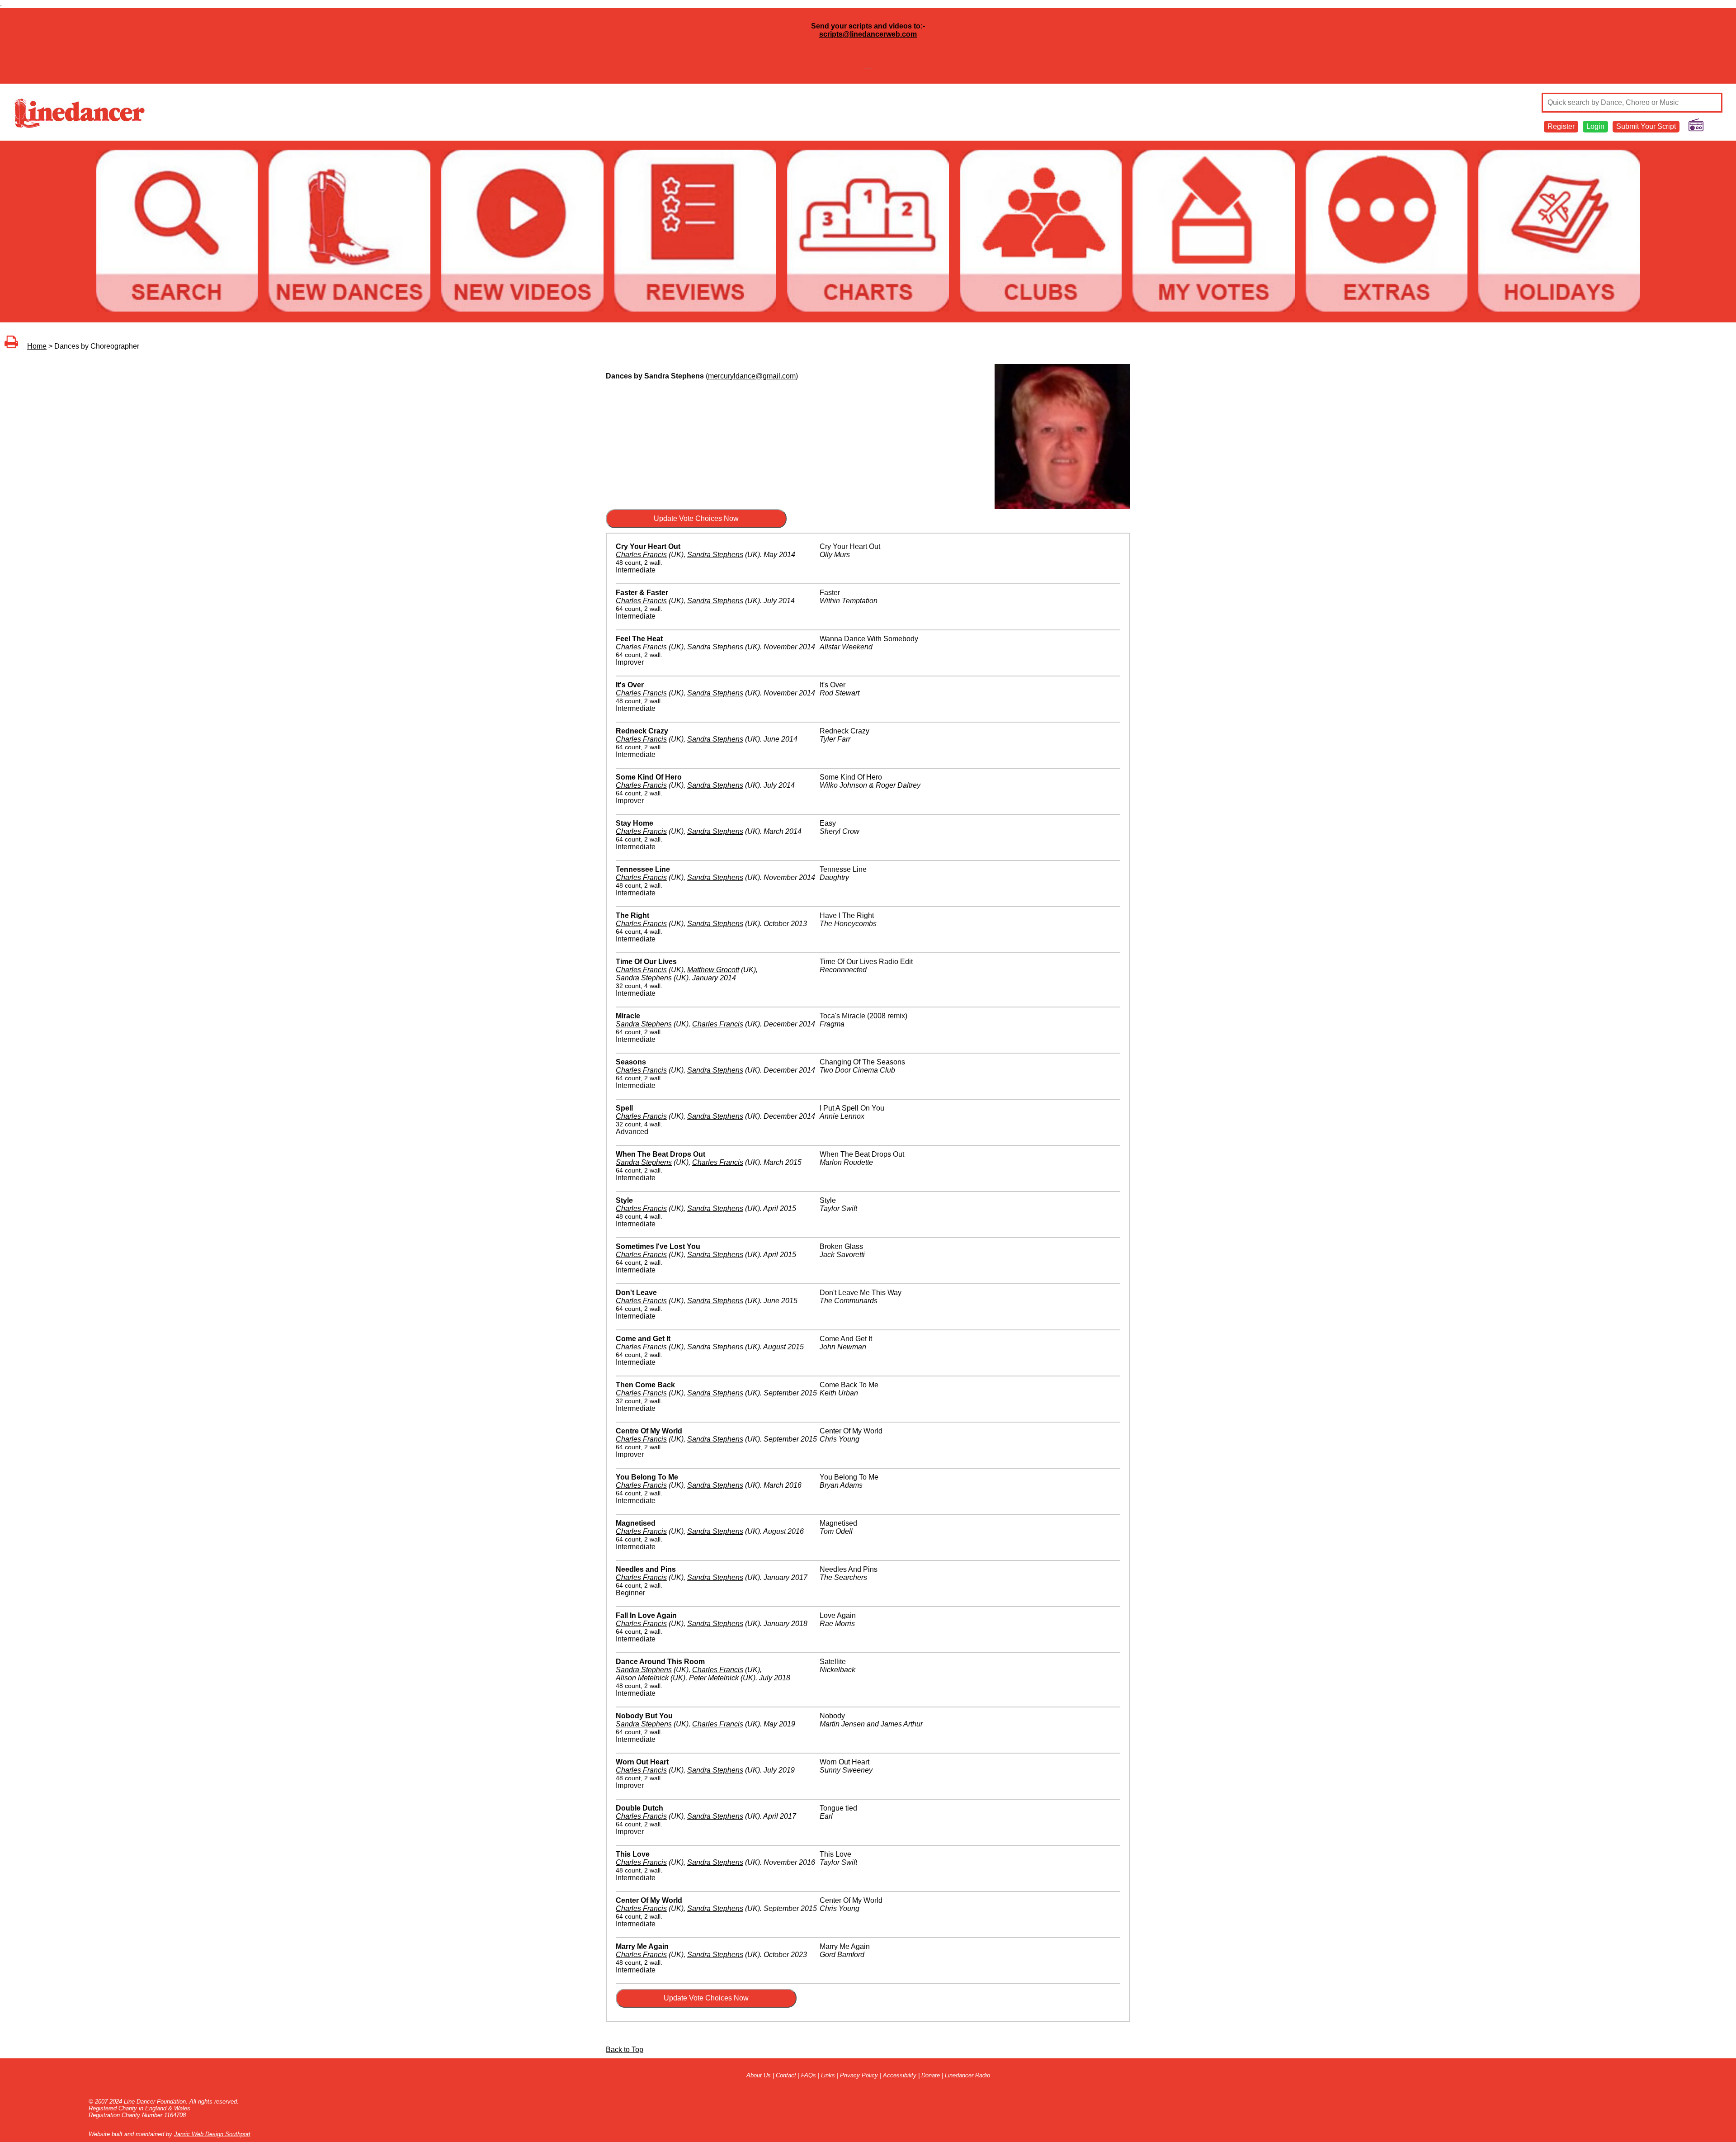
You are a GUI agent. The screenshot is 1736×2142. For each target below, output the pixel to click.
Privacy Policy (859, 2075)
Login (1595, 126)
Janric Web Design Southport (212, 2134)
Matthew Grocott (713, 970)
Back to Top (625, 2050)
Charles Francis (641, 555)
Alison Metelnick (642, 1678)
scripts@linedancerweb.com (868, 34)
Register (1561, 126)
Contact (786, 2075)
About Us (759, 2075)
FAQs (809, 2075)
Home (37, 346)
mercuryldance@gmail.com (752, 376)
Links (828, 2075)
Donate (931, 2075)
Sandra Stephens (715, 555)
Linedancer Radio (967, 2075)
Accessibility (900, 2075)
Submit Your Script (1646, 126)
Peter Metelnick (714, 1678)
